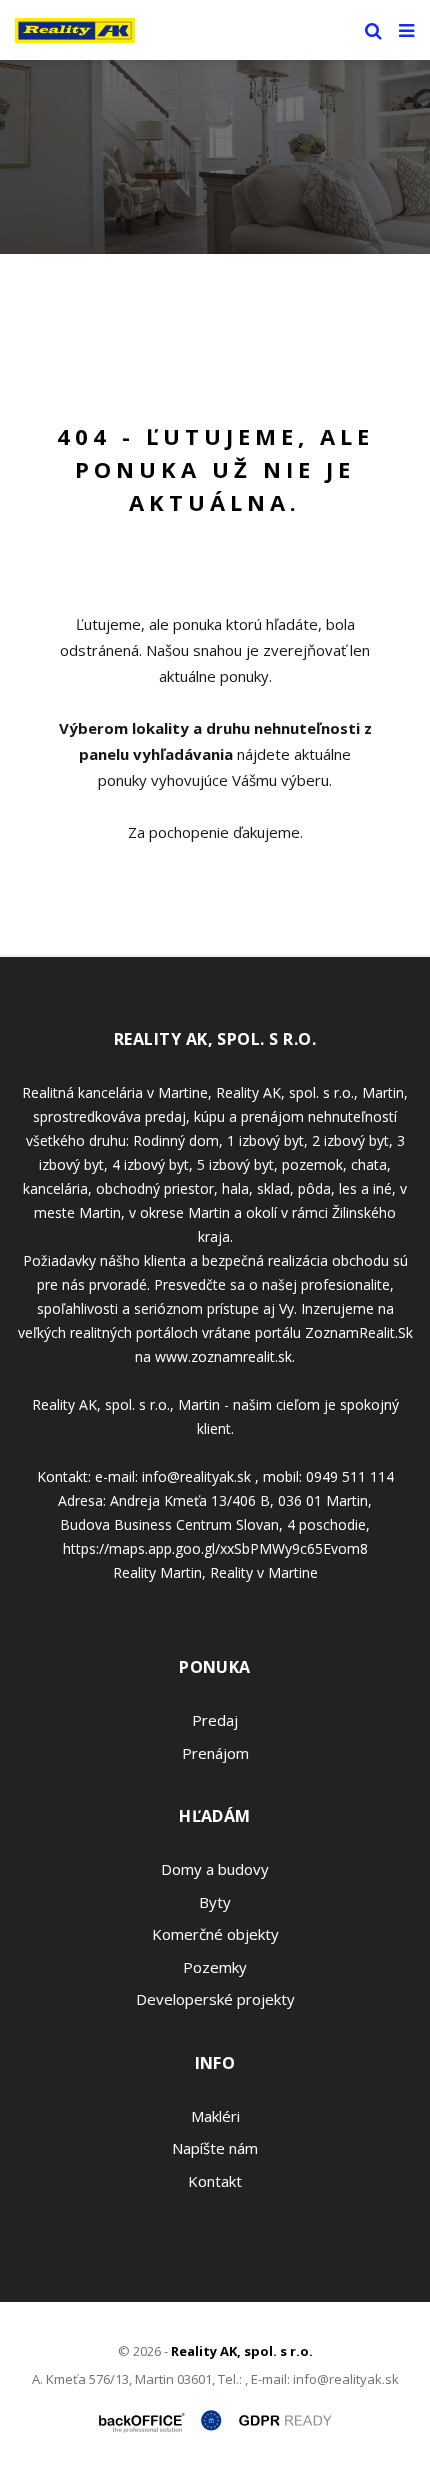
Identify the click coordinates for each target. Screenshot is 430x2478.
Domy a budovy (215, 1869)
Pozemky (215, 1967)
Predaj (215, 1720)
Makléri (215, 2116)
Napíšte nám (215, 2148)
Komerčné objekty (215, 1934)
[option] (215, 157)
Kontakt (215, 2181)
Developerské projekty (215, 1999)
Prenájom (215, 1753)
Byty (215, 1902)
